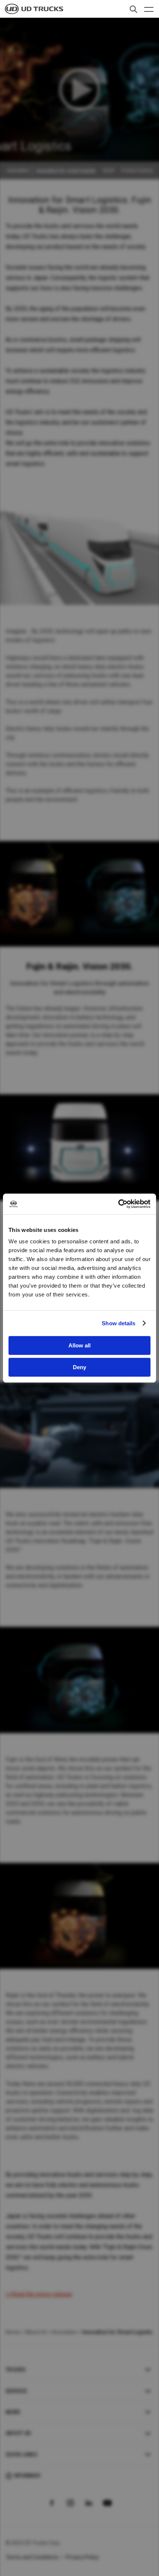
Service (16, 2391)
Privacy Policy (82, 2557)
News (13, 2412)
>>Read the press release (39, 2294)
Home (13, 2332)
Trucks (16, 2370)
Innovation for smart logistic (66, 171)
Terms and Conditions (32, 2557)
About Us (36, 2332)
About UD (18, 2433)
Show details (119, 1323)
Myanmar (27, 2476)
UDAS (109, 171)
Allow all (79, 1345)
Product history (137, 171)
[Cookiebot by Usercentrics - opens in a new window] (118, 1204)
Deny (79, 1367)
